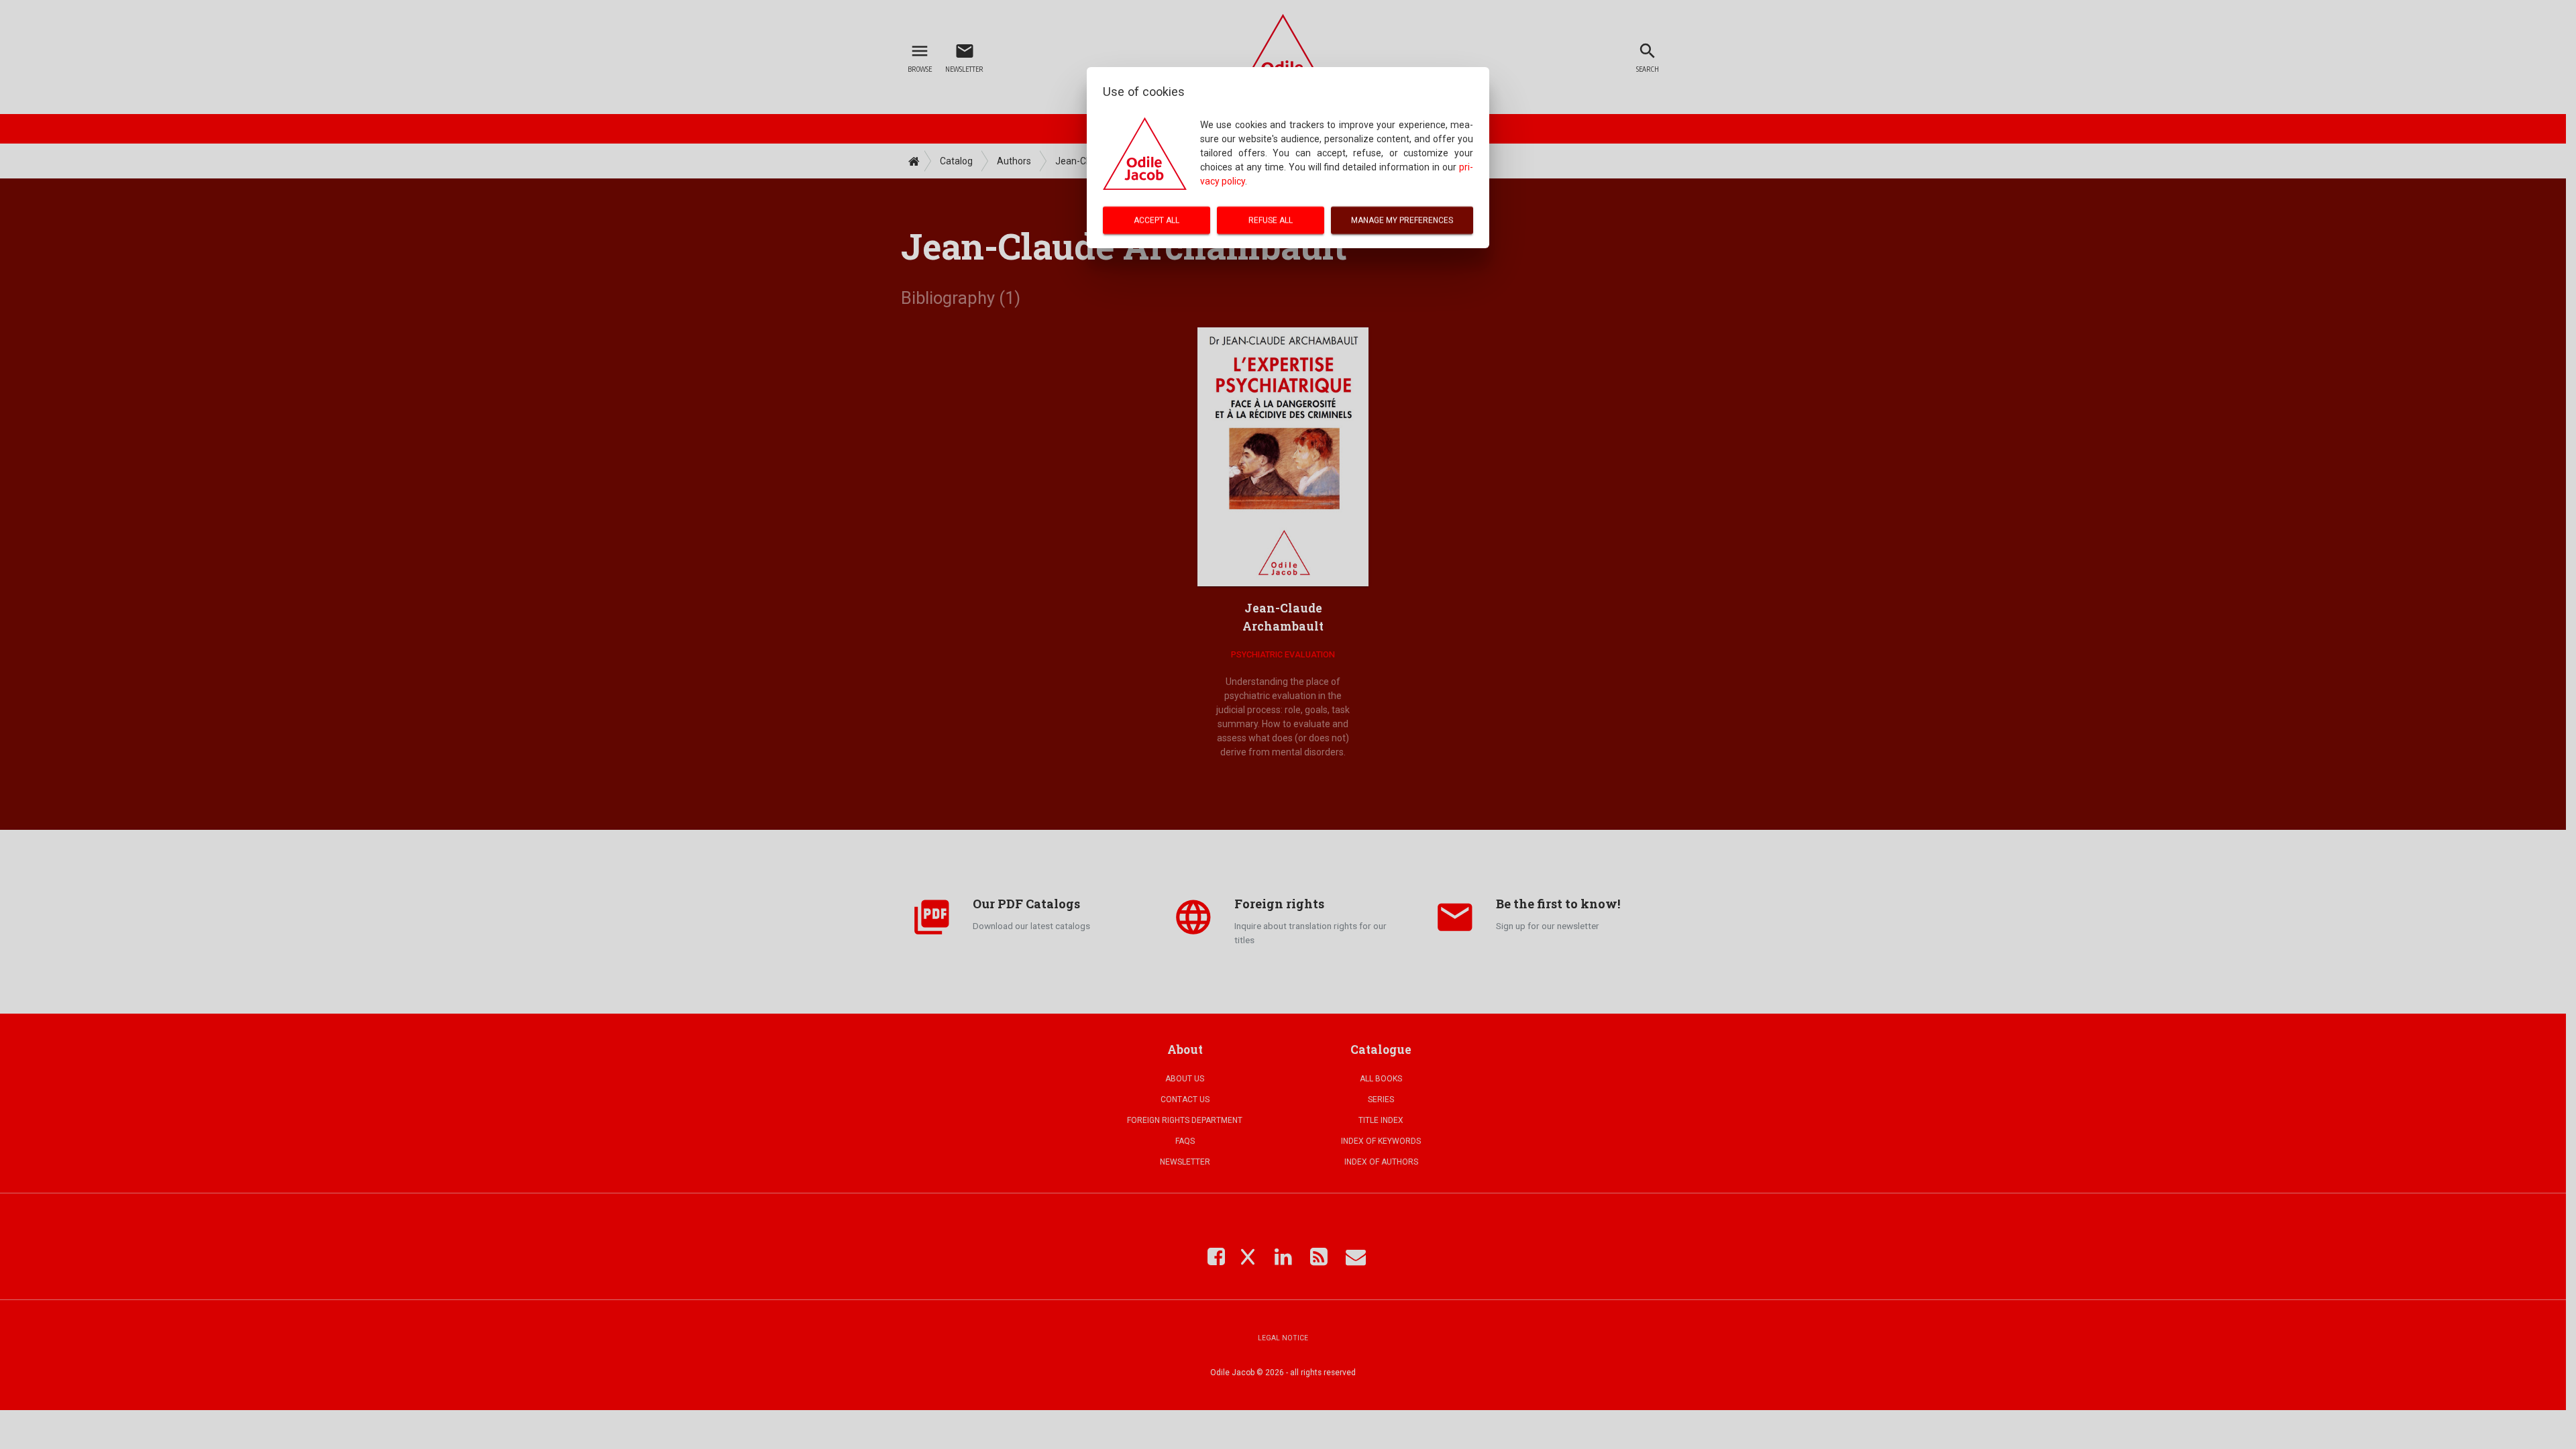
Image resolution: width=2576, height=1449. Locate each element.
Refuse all (1271, 220)
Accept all (1157, 220)
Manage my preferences (1402, 220)
